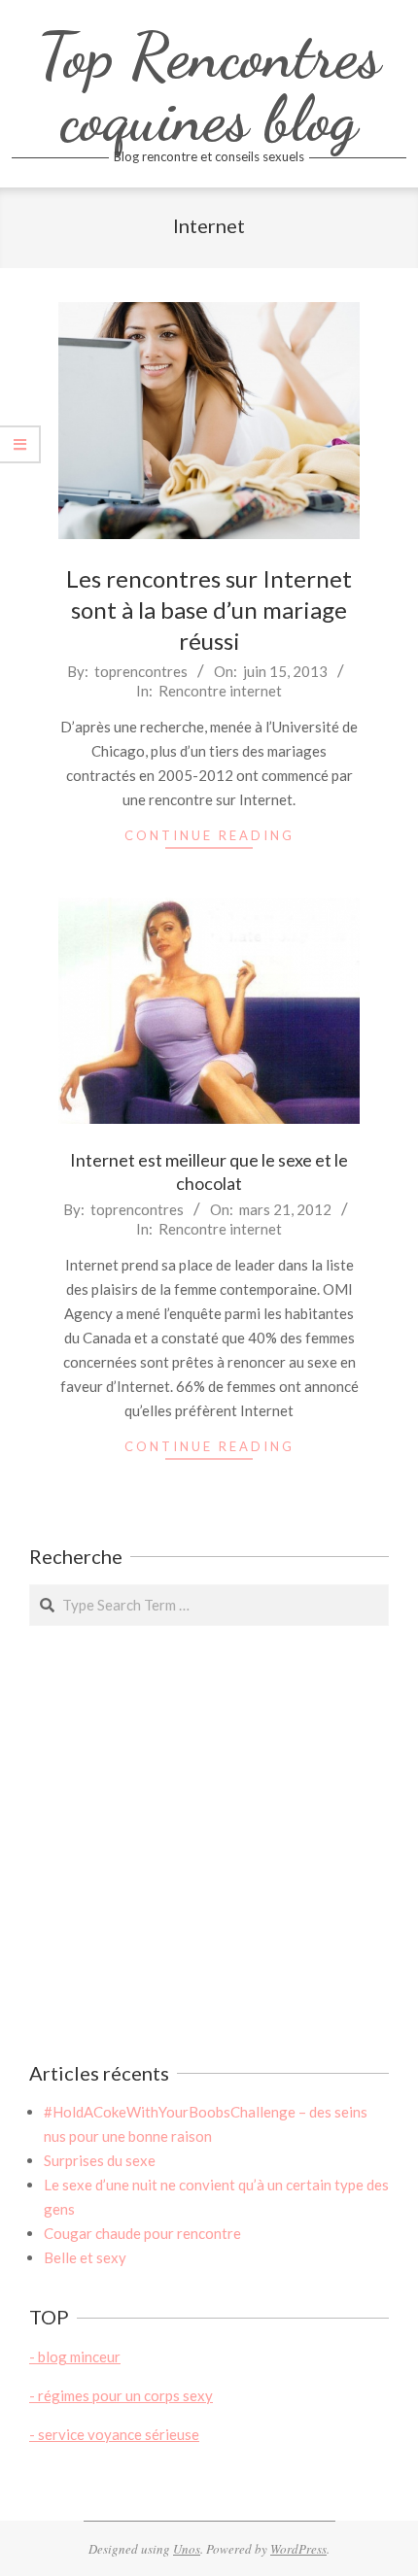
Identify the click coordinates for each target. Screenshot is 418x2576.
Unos (187, 2549)
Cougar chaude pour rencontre (142, 2233)
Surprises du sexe (100, 2160)
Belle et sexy (85, 2257)
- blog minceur (75, 2356)
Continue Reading (209, 835)
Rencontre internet (220, 691)
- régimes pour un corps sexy (121, 2395)
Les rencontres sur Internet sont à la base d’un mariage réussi (209, 610)
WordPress (298, 2549)
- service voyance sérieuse (114, 2434)
